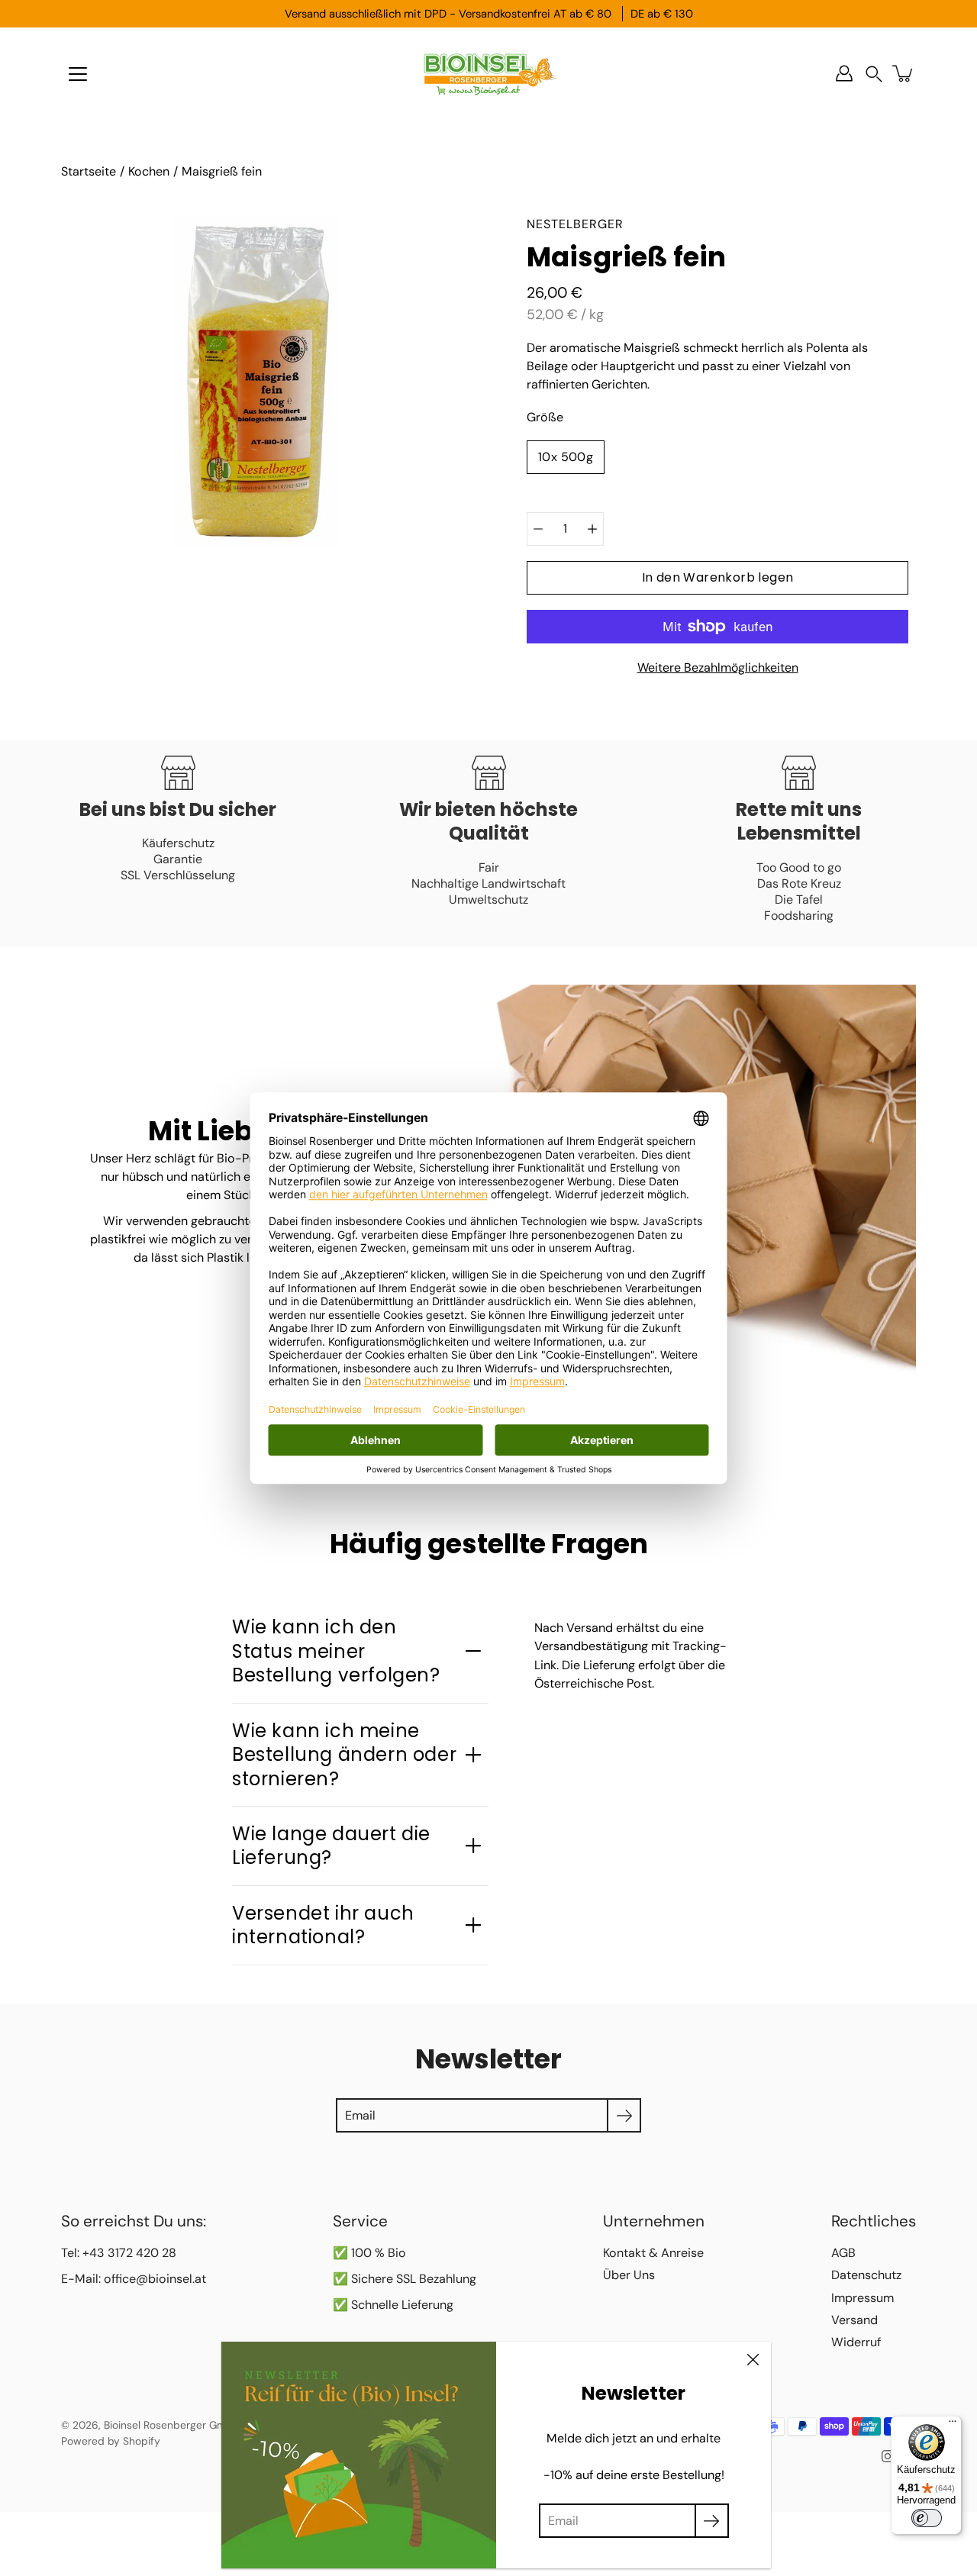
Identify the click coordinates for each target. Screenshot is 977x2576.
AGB (843, 2253)
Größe (545, 417)
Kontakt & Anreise (653, 2253)
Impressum (863, 2298)
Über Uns (629, 2275)
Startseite (89, 171)
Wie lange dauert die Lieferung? (331, 1846)
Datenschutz (866, 2275)
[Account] (844, 73)
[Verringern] (538, 529)
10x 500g (566, 457)
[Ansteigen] (592, 529)
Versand (854, 2320)
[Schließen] (753, 2360)
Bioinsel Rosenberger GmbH (172, 2425)
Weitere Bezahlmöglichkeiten (718, 667)
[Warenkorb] (904, 73)
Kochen (149, 171)
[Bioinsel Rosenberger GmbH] (488, 73)
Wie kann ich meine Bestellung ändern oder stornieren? (344, 1755)
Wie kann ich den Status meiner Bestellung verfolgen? (336, 1651)
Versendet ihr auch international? (323, 1925)
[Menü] (78, 74)
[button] (874, 74)
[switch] (927, 2518)
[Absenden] (712, 2521)
